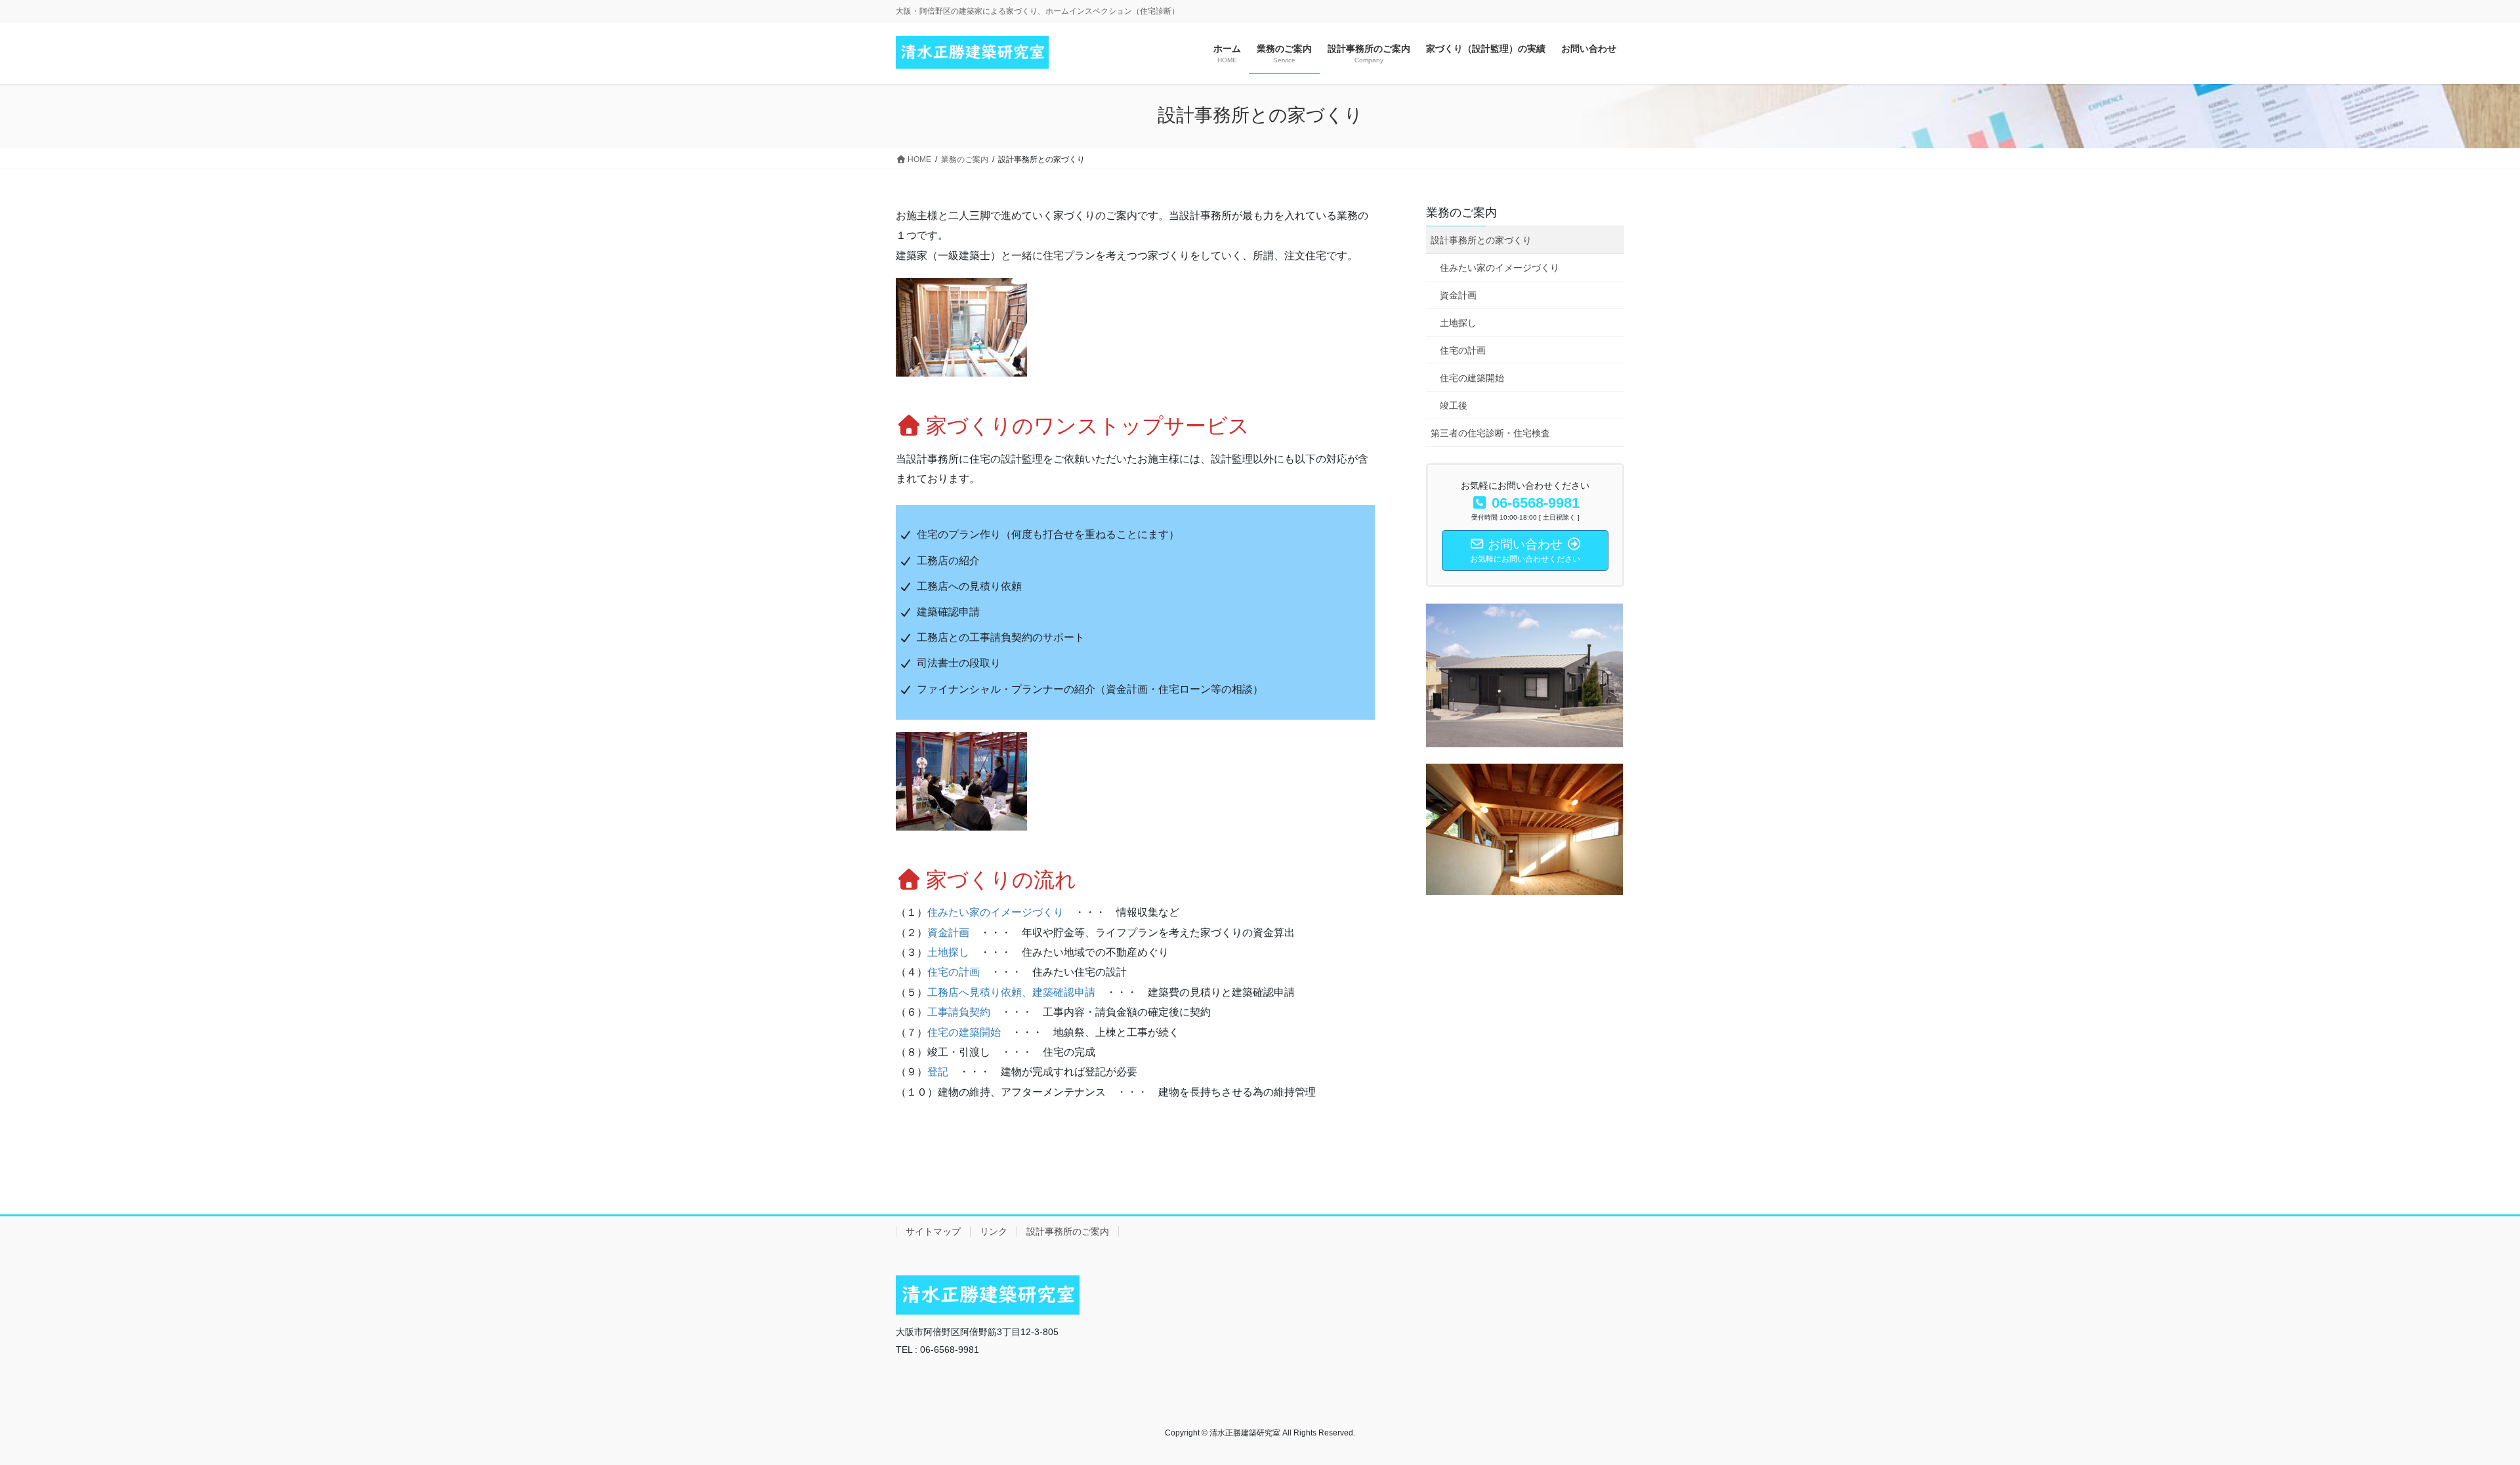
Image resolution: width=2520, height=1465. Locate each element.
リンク (994, 1231)
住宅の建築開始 (964, 1032)
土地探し (948, 952)
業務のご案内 (1461, 213)
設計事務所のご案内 (1068, 1231)
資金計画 (948, 933)
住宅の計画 (954, 972)
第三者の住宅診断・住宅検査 (1490, 433)
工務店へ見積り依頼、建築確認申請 (1011, 992)
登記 (938, 1072)
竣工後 (1454, 405)
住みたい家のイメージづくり (996, 912)
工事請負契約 (959, 1012)
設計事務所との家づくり (1481, 240)
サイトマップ (933, 1231)
